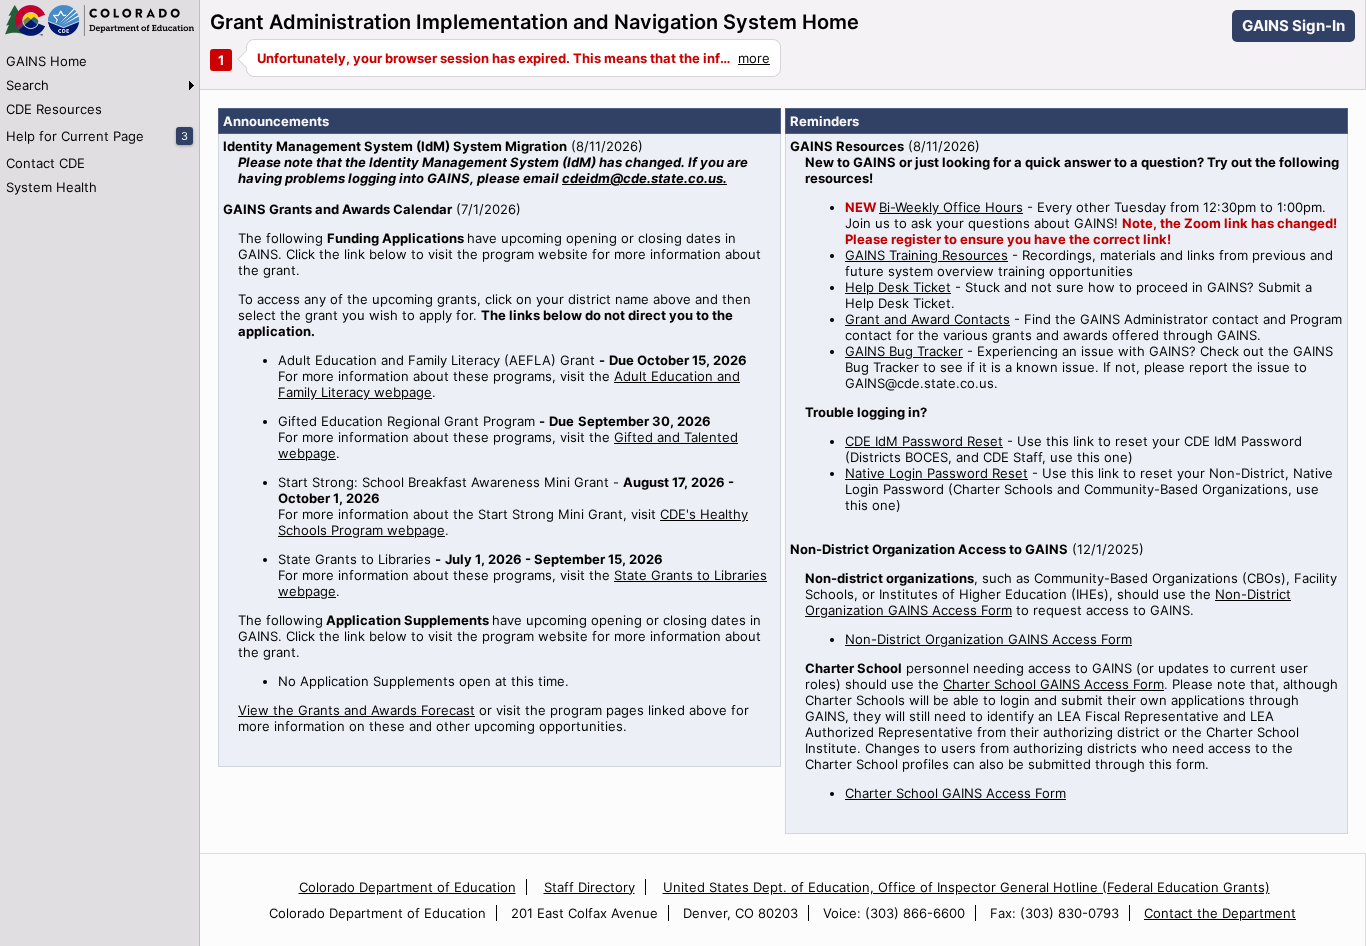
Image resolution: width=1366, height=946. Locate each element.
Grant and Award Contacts (927, 319)
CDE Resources (54, 109)
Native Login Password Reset (936, 473)
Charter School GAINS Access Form (1053, 684)
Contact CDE (45, 163)
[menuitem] (99, 61)
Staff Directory (589, 887)
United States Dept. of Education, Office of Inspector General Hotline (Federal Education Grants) (966, 887)
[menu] (99, 124)
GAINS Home (46, 61)
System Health (51, 187)
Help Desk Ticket (898, 287)
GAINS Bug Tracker (904, 351)
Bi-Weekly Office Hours (951, 207)
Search (27, 85)
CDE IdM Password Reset (924, 441)
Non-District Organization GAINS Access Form (988, 639)
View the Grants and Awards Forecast (356, 710)
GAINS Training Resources (926, 255)
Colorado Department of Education (407, 887)
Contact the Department (1220, 913)
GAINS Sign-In (1293, 25)
